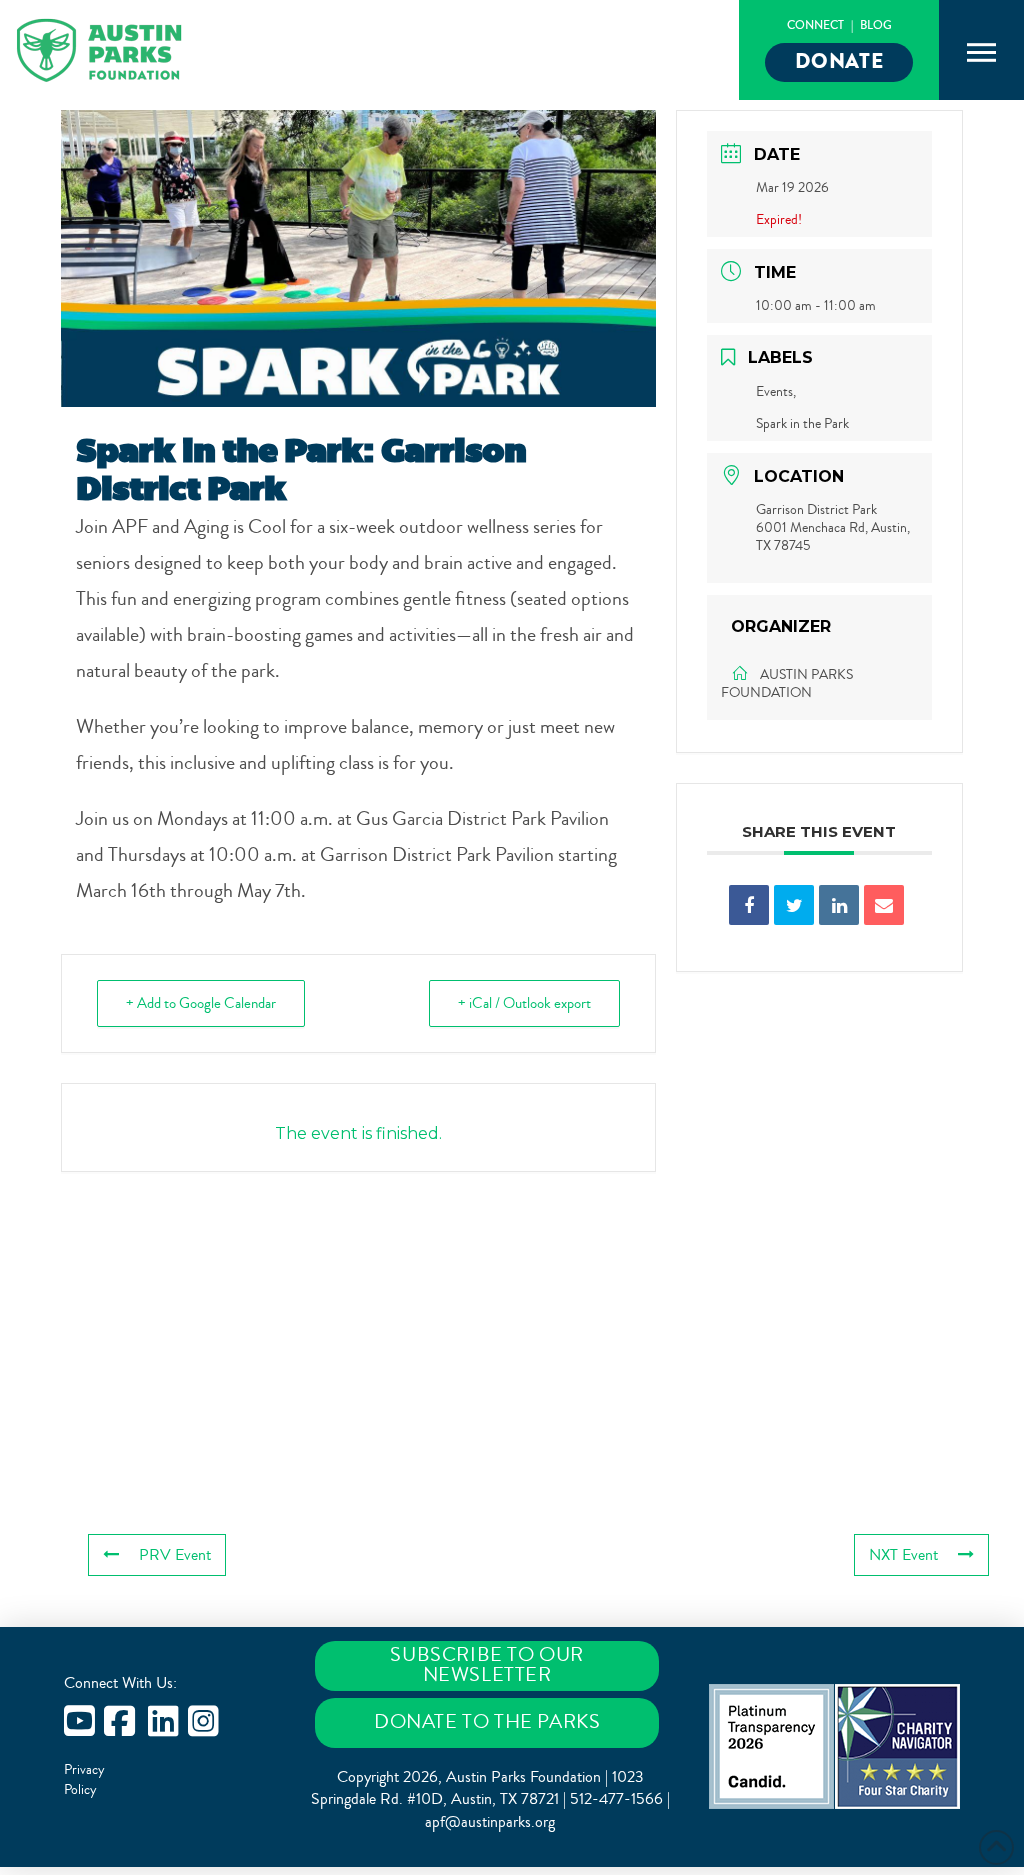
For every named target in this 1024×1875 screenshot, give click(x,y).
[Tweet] (794, 905)
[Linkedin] (839, 905)
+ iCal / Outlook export (524, 1003)
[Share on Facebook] (749, 905)
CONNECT (815, 25)
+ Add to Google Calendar (201, 1003)
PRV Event (175, 1555)
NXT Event (903, 1555)
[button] (982, 53)
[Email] (884, 905)
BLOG (876, 25)
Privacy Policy (84, 1780)
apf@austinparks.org (490, 1822)
